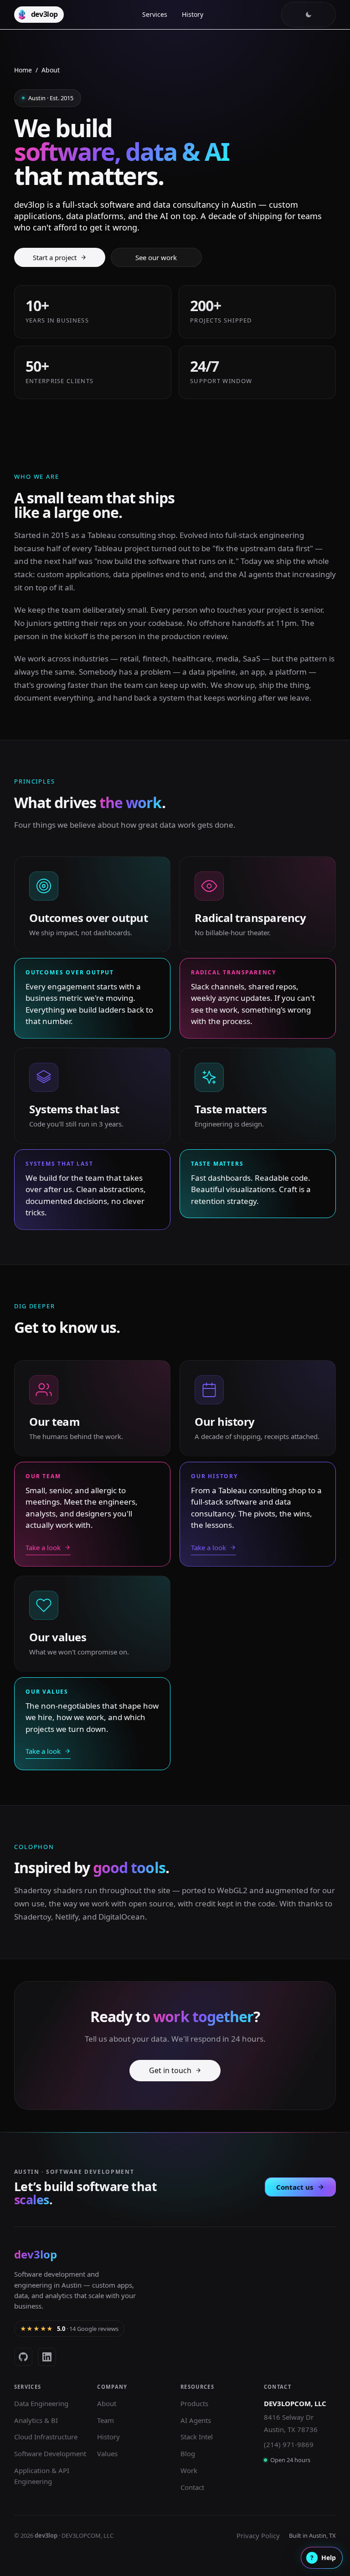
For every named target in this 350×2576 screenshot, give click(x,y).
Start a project (55, 257)
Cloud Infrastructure (46, 2437)
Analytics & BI (36, 2420)
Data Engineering (41, 2403)
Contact (192, 2487)
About (107, 2403)
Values (107, 2453)
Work (189, 2470)
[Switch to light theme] (309, 15)
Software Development (50, 2453)
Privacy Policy (258, 2535)
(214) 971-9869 (289, 2444)
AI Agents (196, 2420)
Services (155, 14)
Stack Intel (197, 2437)
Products (194, 2403)
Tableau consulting (122, 535)
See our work (156, 257)
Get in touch (170, 2070)
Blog (188, 2453)
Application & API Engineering (42, 2476)
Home (23, 70)
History (193, 14)
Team (106, 2420)
